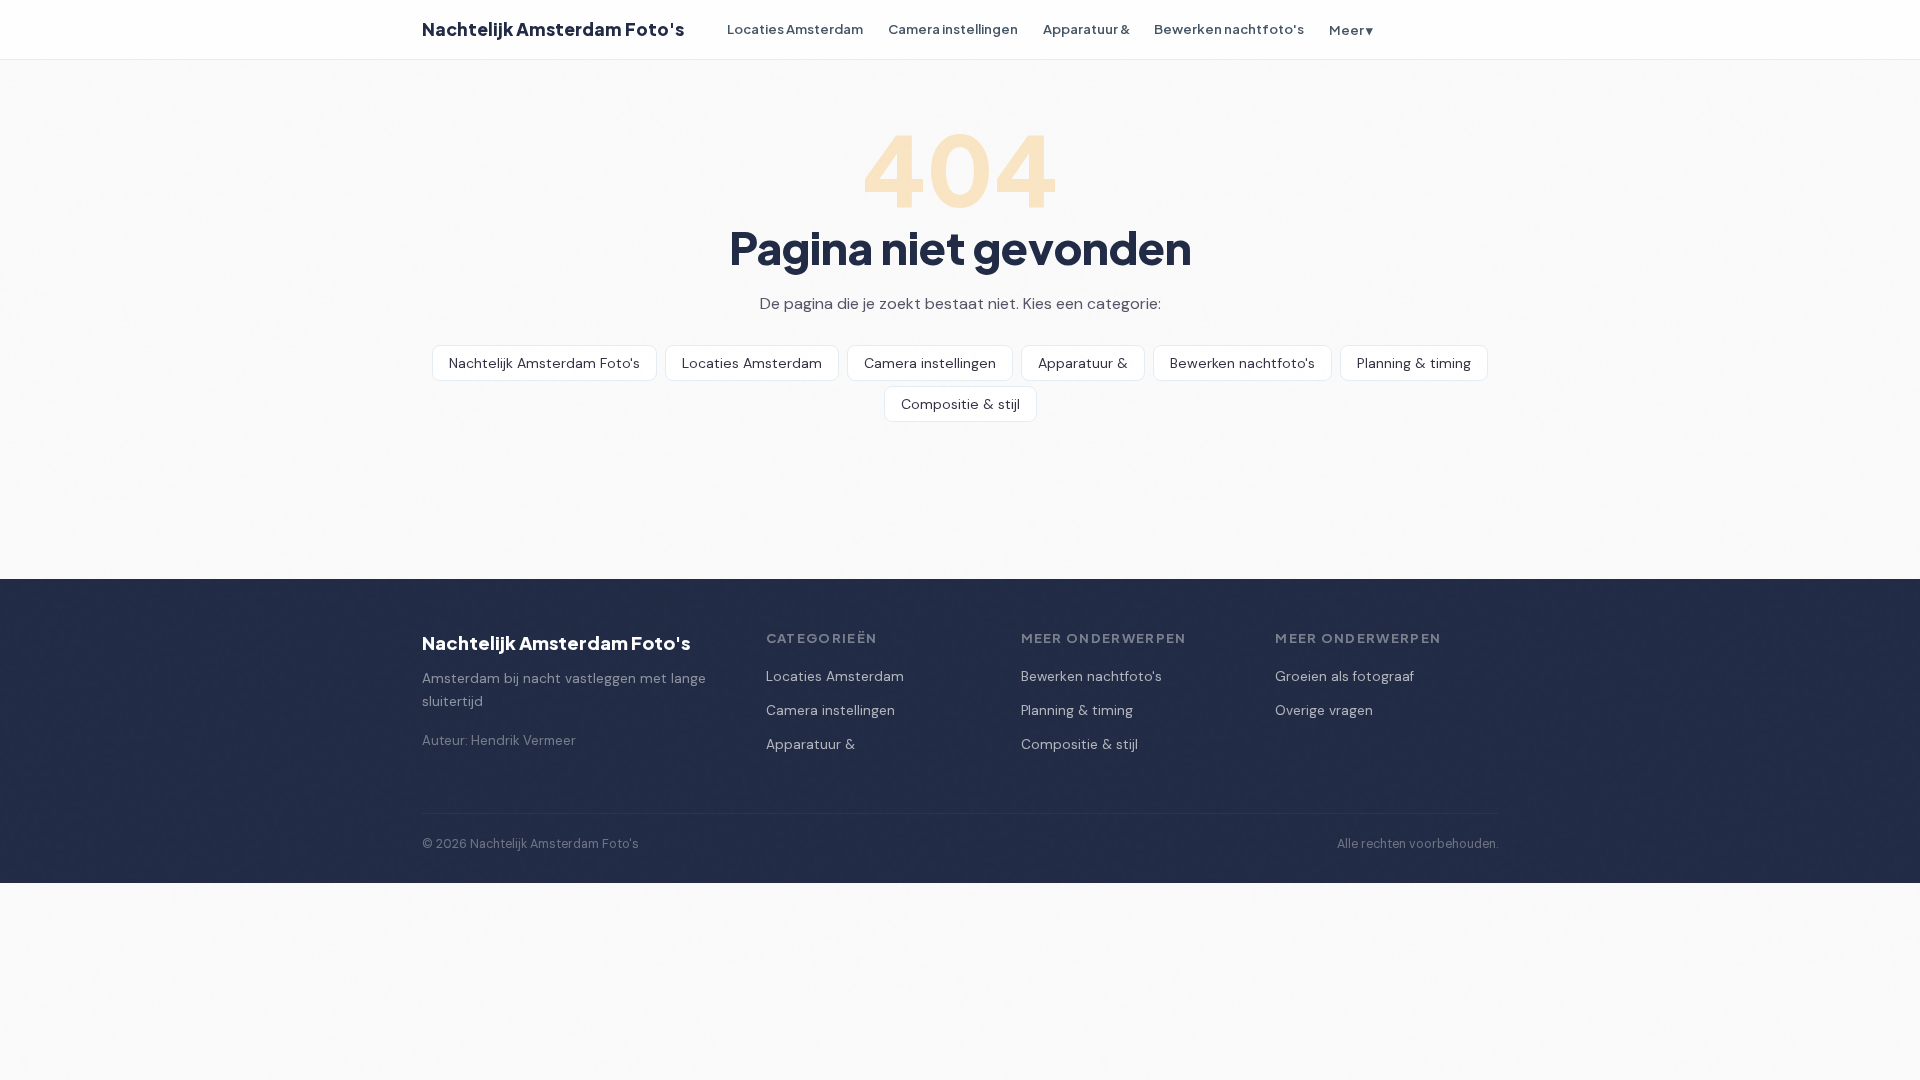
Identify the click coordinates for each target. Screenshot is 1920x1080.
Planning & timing (1414, 363)
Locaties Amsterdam (795, 28)
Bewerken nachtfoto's (1229, 28)
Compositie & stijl (960, 404)
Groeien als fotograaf (1344, 676)
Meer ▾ (1351, 29)
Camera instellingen (953, 28)
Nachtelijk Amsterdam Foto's (553, 29)
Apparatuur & (1086, 28)
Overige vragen (1324, 710)
